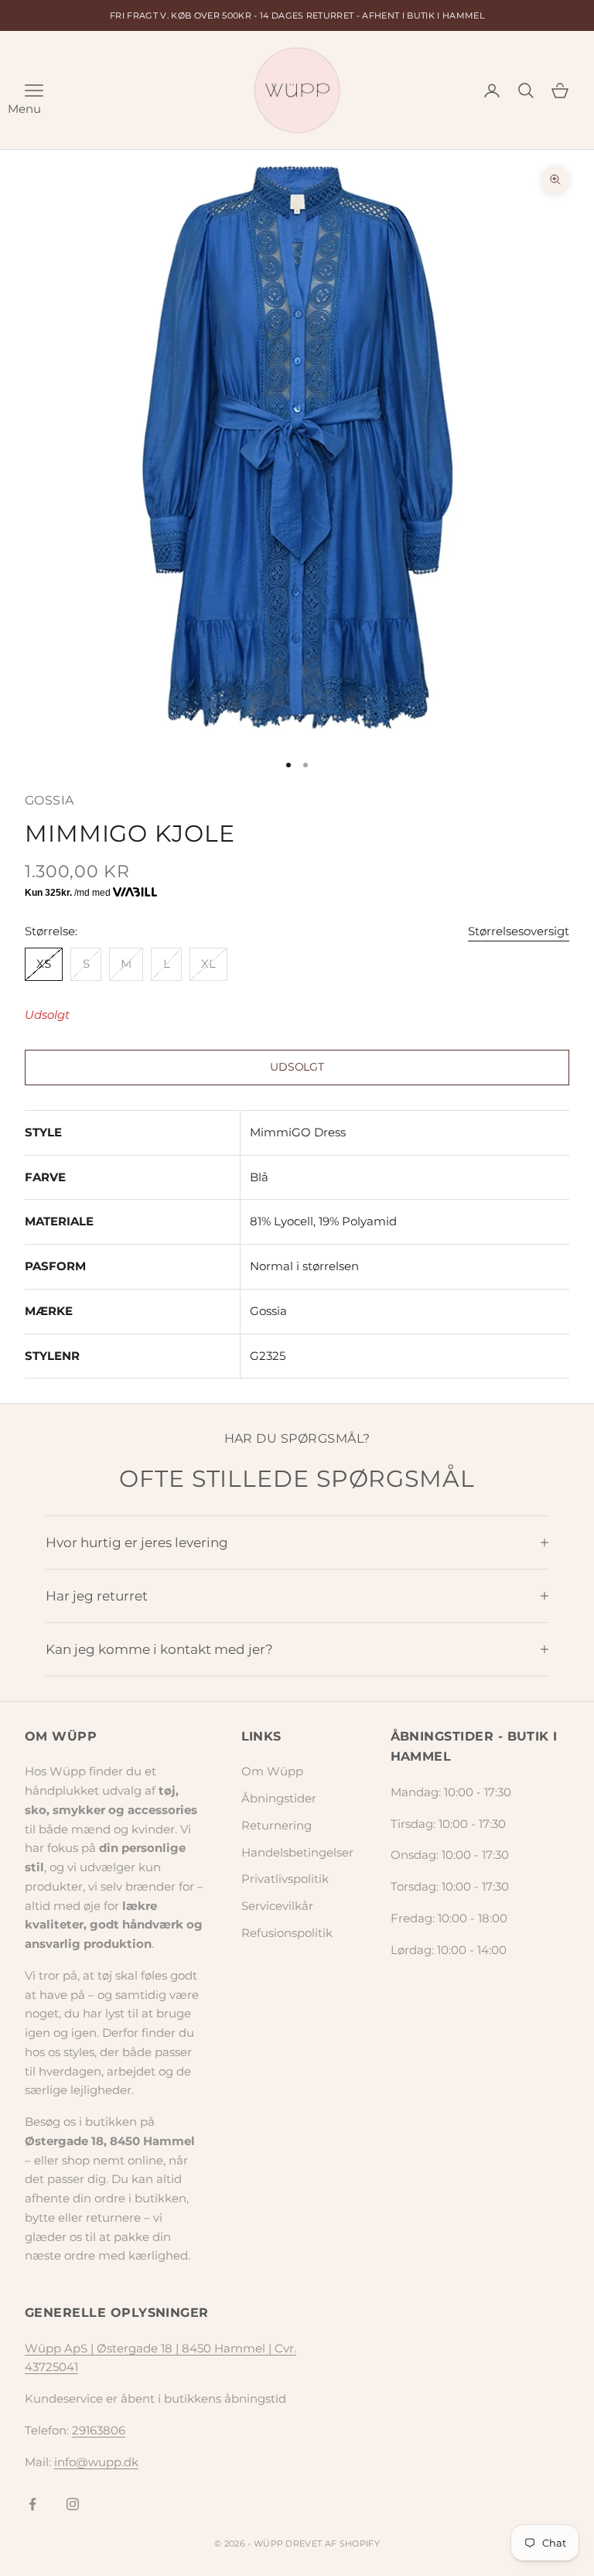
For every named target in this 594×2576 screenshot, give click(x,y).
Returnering (277, 1825)
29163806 (99, 2430)
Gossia (49, 800)
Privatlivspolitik (285, 1879)
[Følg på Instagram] (73, 2504)
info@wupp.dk (96, 2462)
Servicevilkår (277, 1906)
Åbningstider (279, 1798)
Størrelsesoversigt (519, 931)
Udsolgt (297, 1067)
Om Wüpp (272, 1771)
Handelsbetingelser (297, 1852)
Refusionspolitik (287, 1933)
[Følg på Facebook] (32, 2504)
